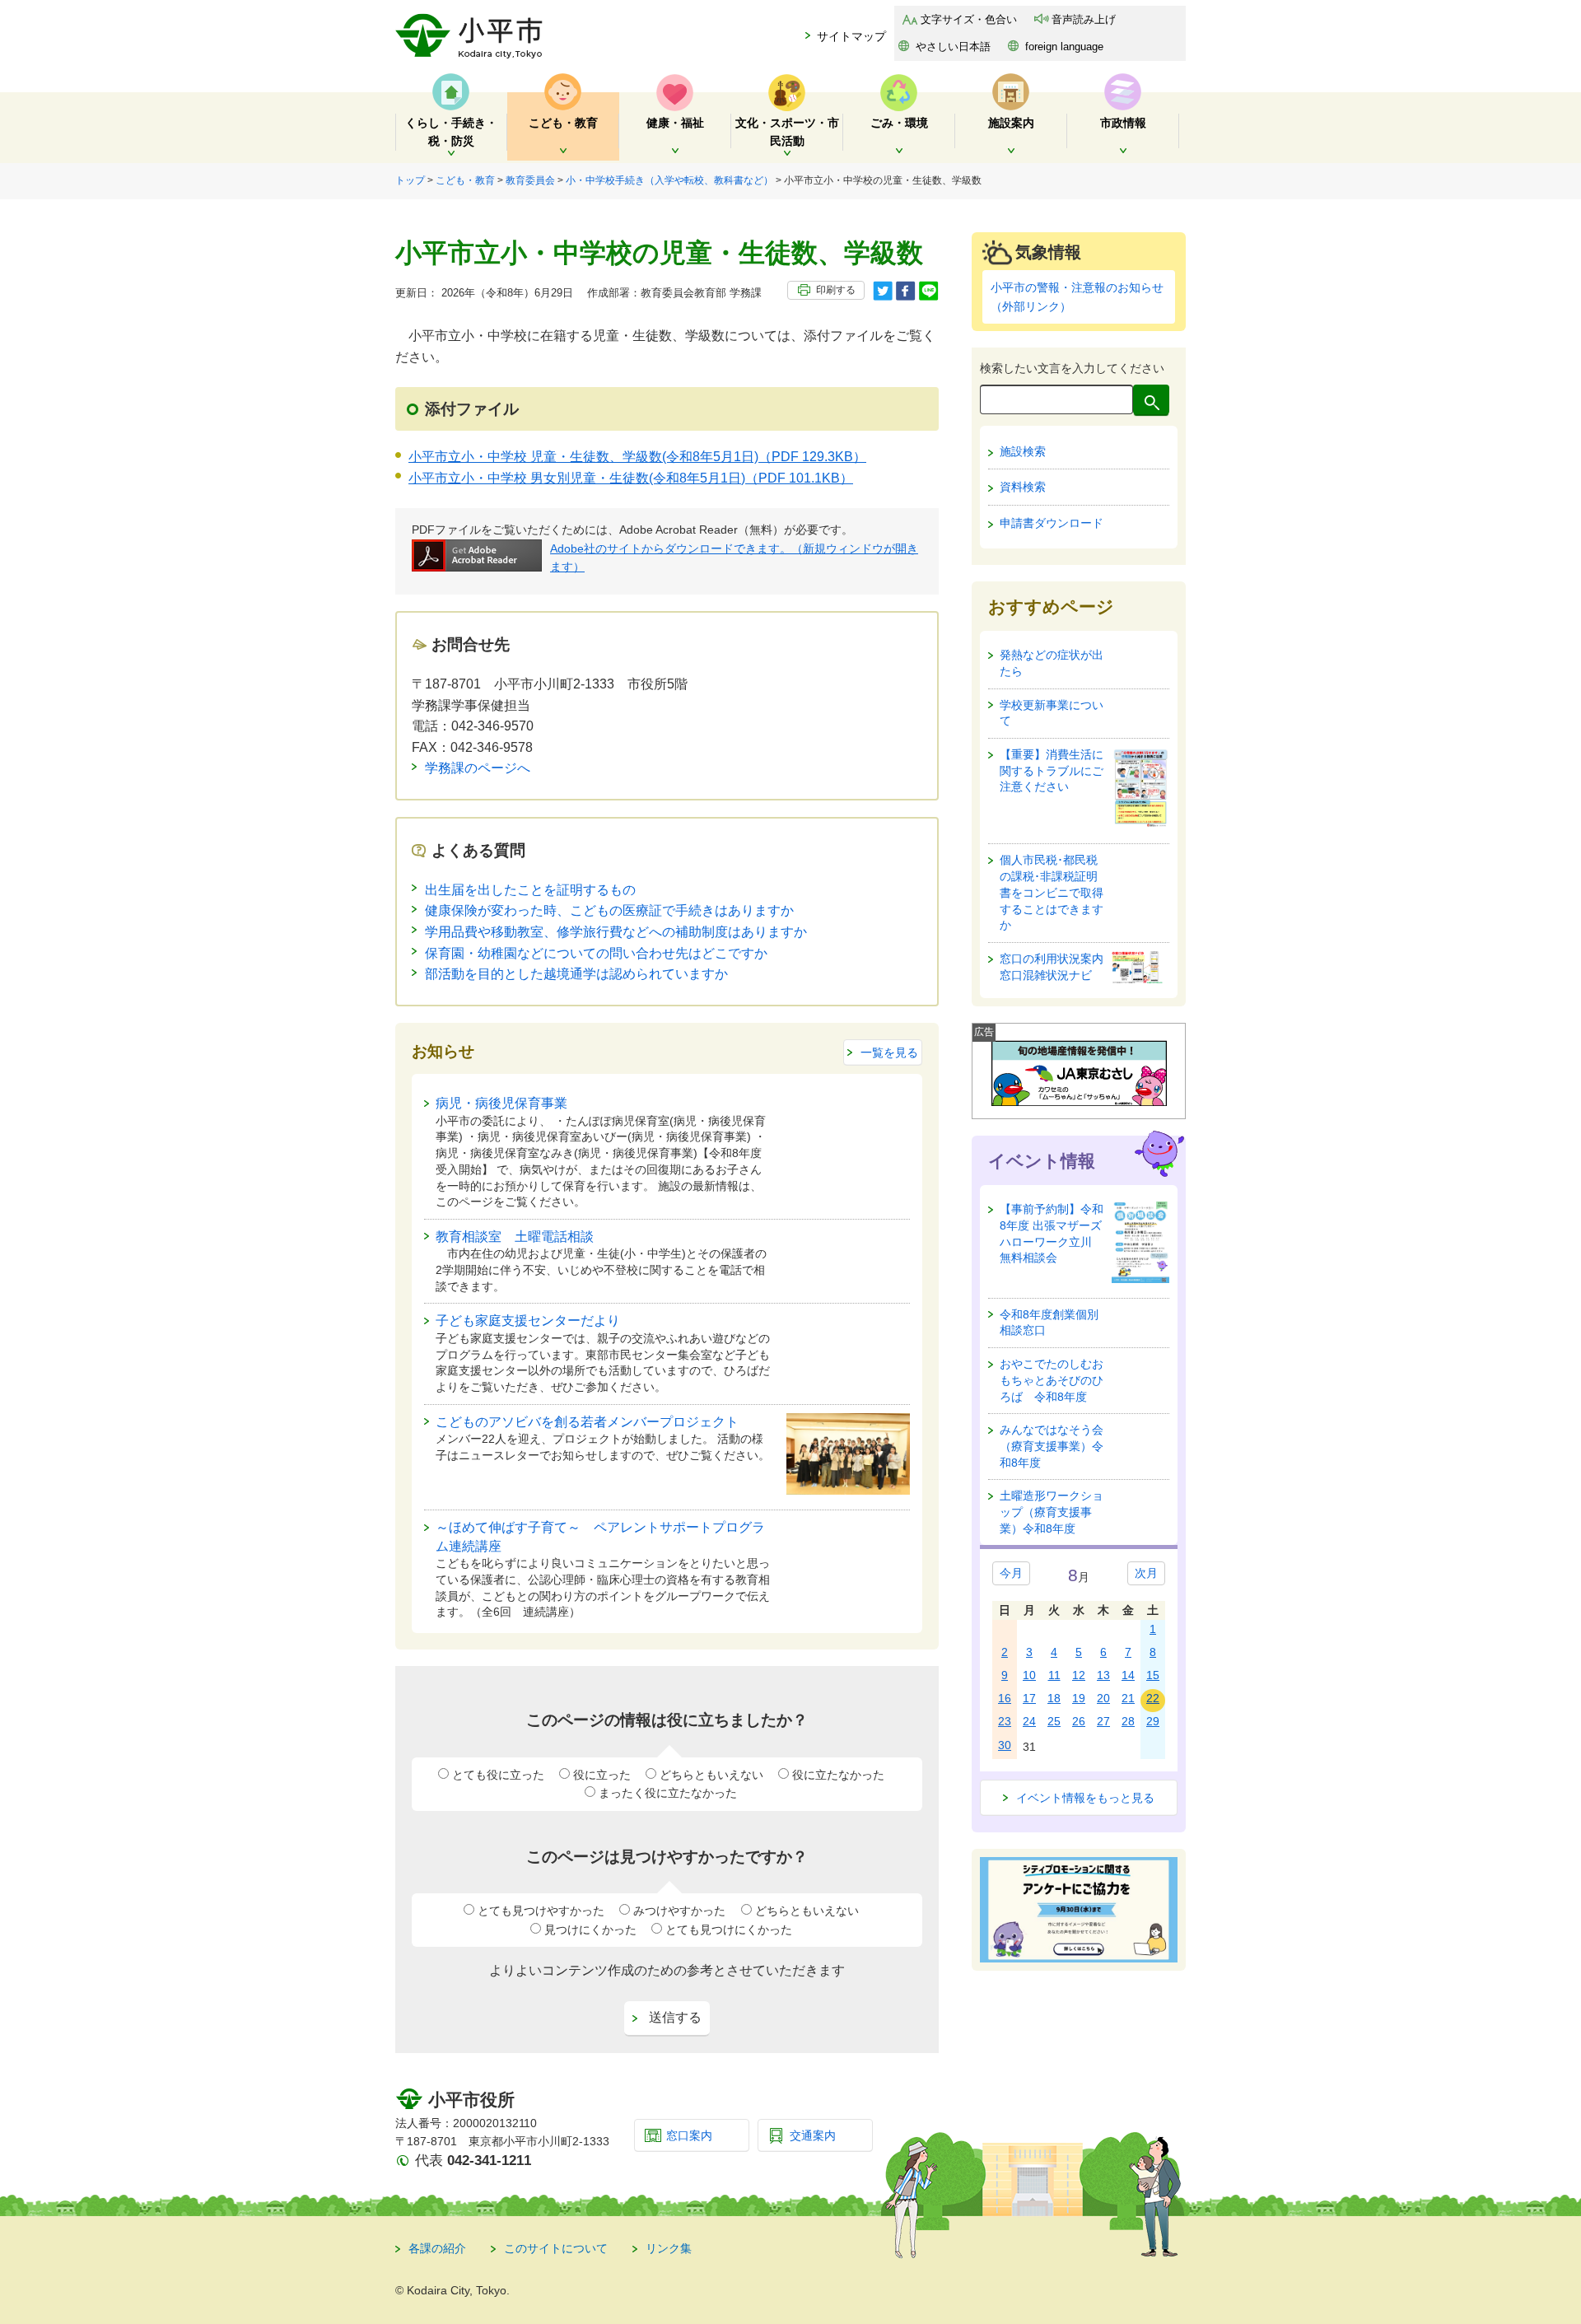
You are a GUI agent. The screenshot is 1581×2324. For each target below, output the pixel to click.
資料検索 (1023, 487)
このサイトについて (556, 2248)
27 (1103, 1721)
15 (1153, 1675)
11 (1054, 1675)
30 (1005, 1745)
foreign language (1064, 47)
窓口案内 (689, 2135)
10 (1029, 1675)
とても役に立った (498, 1775)
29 (1153, 1721)
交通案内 (813, 2135)
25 (1054, 1721)
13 (1103, 1675)
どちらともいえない (711, 1775)
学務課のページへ (478, 768)
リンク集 (669, 2248)
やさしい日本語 (953, 47)
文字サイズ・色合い (969, 19)
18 (1054, 1698)
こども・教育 (465, 180)
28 (1128, 1721)
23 (1005, 1721)
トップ (410, 180)
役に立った (602, 1775)
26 (1079, 1721)
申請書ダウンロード (1052, 523)
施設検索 (1023, 451)
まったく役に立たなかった (668, 1793)
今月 (1011, 1573)
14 (1128, 1675)
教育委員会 (530, 180)
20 (1103, 1698)
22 (1153, 1698)
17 (1029, 1698)
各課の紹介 (437, 2248)
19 (1079, 1698)
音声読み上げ (1084, 19)
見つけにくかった (590, 1930)
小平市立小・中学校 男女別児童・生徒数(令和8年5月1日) (631, 478)
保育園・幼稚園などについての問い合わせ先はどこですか (596, 953)
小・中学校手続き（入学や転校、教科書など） (669, 180)
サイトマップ (851, 36)
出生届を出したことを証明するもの (530, 890)
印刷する (836, 290)
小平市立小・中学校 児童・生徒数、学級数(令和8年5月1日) (637, 457)
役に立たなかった (838, 1775)
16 (1005, 1698)
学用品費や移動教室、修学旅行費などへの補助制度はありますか (616, 932)
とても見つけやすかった (541, 1911)
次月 (1146, 1573)
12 (1079, 1675)
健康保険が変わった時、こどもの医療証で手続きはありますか (609, 910)
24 (1029, 1721)
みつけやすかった (679, 1911)
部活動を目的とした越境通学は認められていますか (576, 974)
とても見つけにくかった (729, 1930)
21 (1128, 1698)
